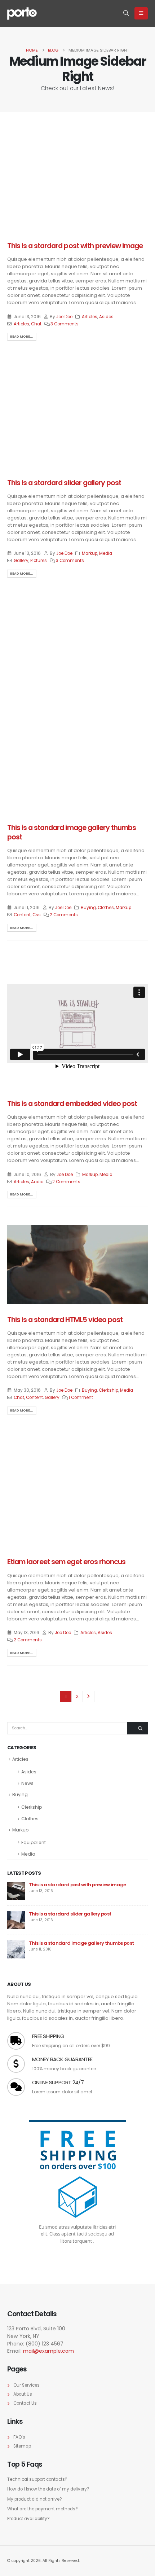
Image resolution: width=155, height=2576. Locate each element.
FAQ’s (19, 2437)
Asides (106, 317)
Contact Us (25, 2403)
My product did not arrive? (35, 2499)
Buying (88, 908)
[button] (126, 13)
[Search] (137, 1728)
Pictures (39, 561)
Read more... (22, 336)
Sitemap (22, 2446)
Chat (36, 324)
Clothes (106, 908)
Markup (90, 553)
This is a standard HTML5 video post (65, 1320)
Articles (90, 317)
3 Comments (65, 324)
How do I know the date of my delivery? (48, 2489)
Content (22, 915)
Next (88, 1697)
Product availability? (28, 2519)
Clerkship (108, 1390)
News (27, 1783)
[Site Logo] (22, 13)
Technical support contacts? (37, 2479)
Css (37, 915)
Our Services (26, 2385)
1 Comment (81, 1397)
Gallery (21, 561)
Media (106, 553)
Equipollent (34, 1842)
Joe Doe (64, 317)
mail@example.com (48, 2351)
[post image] (77, 178)
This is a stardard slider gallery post (64, 483)
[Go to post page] (42, 639)
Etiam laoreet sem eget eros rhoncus (66, 1562)
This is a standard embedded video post (72, 1104)
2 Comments (64, 915)
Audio (37, 1182)
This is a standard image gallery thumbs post (72, 832)
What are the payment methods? (43, 2509)
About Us (23, 2394)
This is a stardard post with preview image (75, 246)
